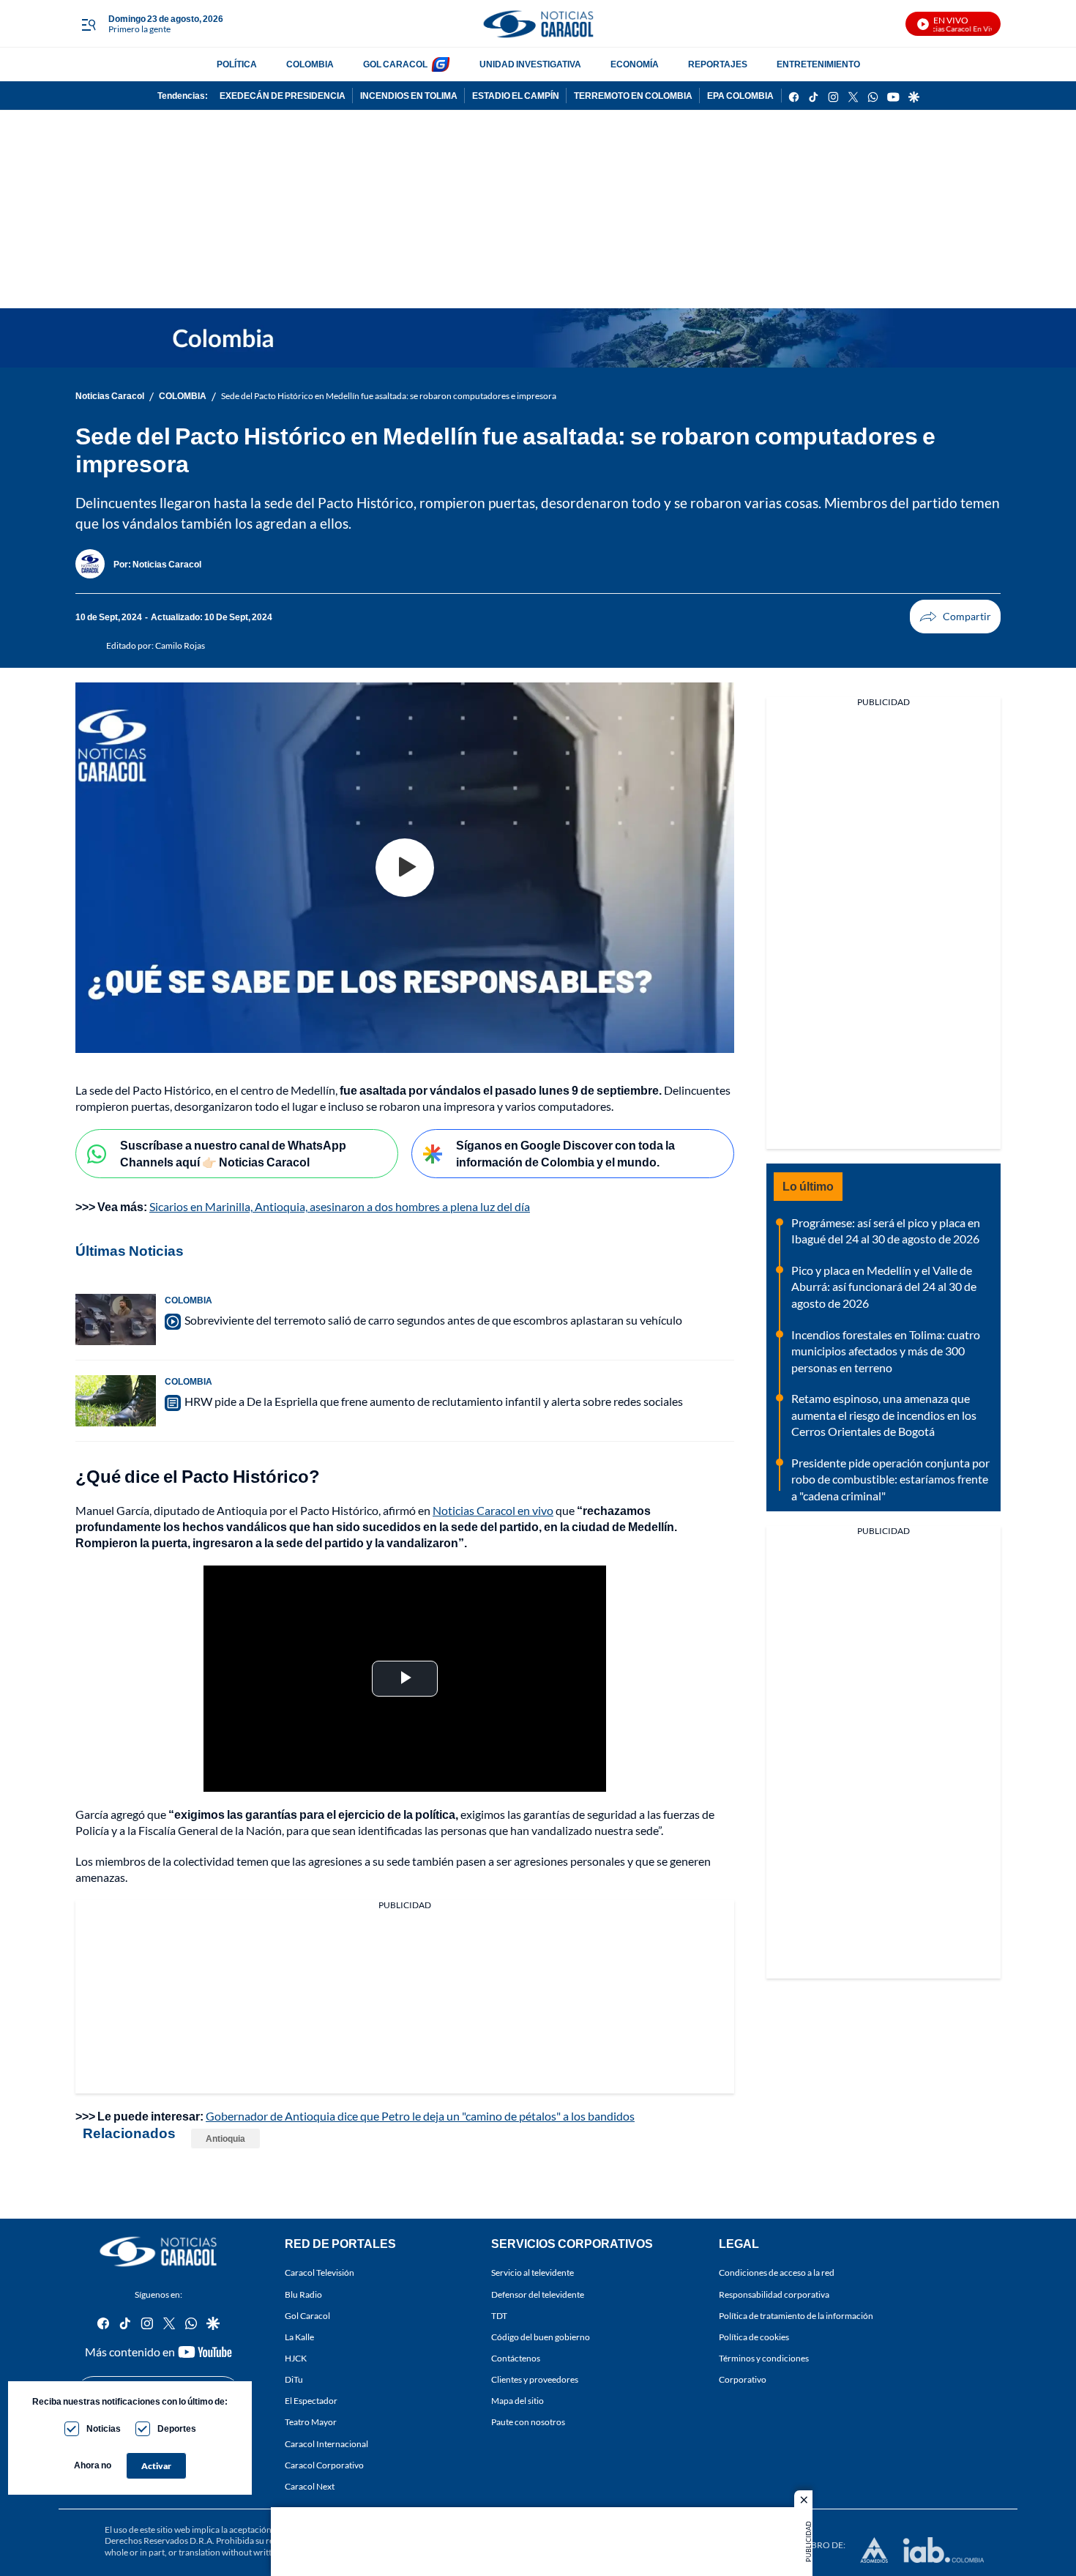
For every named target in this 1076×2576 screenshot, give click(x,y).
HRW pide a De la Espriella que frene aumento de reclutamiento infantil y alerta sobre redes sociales (434, 1401)
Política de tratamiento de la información (796, 2315)
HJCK (296, 2358)
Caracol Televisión (320, 2272)
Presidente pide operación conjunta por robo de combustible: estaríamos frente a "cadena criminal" (890, 1479)
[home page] (538, 24)
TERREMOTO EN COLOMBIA (633, 96)
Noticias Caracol (110, 396)
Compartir (955, 617)
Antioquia (225, 2138)
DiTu (294, 2379)
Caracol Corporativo (324, 2464)
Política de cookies (754, 2337)
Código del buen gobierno (541, 2337)
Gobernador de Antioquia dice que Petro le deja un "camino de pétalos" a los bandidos (420, 2116)
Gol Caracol (307, 2315)
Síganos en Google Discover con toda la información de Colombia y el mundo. (565, 1153)
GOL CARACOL (395, 64)
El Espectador (311, 2401)
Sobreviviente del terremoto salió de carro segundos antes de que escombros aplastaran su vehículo (433, 1320)
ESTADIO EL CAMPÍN (516, 96)
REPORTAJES (718, 64)
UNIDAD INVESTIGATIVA (530, 64)
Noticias (104, 2428)
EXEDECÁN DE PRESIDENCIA (283, 96)
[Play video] (405, 868)
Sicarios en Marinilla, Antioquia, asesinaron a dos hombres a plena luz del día (340, 1206)
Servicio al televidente (533, 2272)
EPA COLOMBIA (740, 96)
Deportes (177, 2428)
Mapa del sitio (518, 2401)
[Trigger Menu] (88, 24)
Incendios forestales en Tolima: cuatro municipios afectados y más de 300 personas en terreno (886, 1351)
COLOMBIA (310, 64)
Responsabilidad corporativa (774, 2294)
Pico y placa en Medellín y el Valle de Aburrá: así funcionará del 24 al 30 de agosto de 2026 (884, 1287)
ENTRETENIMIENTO (818, 64)
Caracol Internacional (326, 2443)
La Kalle (299, 2337)
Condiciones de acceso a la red (777, 2272)
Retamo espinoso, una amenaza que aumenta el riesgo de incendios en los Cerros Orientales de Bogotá (884, 1415)
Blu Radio (303, 2294)
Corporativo (743, 2379)
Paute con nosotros (528, 2422)
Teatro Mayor (311, 2422)
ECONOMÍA (635, 64)
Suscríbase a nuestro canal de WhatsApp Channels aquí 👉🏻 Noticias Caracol (233, 1153)
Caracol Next (310, 2486)
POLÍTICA (237, 64)
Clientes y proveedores (535, 2379)
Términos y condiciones (764, 2358)
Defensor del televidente (538, 2294)
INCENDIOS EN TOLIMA (409, 96)
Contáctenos (516, 2358)
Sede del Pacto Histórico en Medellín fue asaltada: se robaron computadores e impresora (389, 396)
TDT (499, 2315)
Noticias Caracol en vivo (493, 1510)
